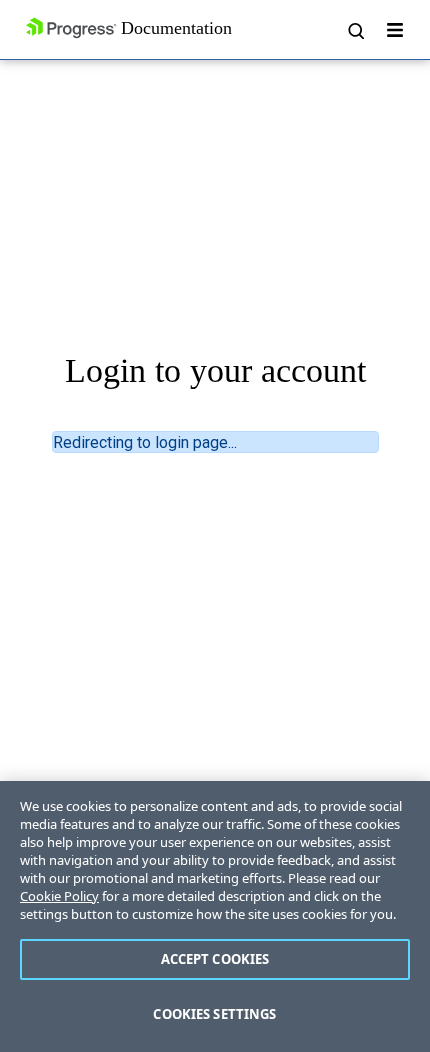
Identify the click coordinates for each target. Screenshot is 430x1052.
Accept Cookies (215, 959)
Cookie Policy (59, 896)
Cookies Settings (214, 1014)
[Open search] (355, 30)
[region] (215, 916)
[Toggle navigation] (395, 30)
